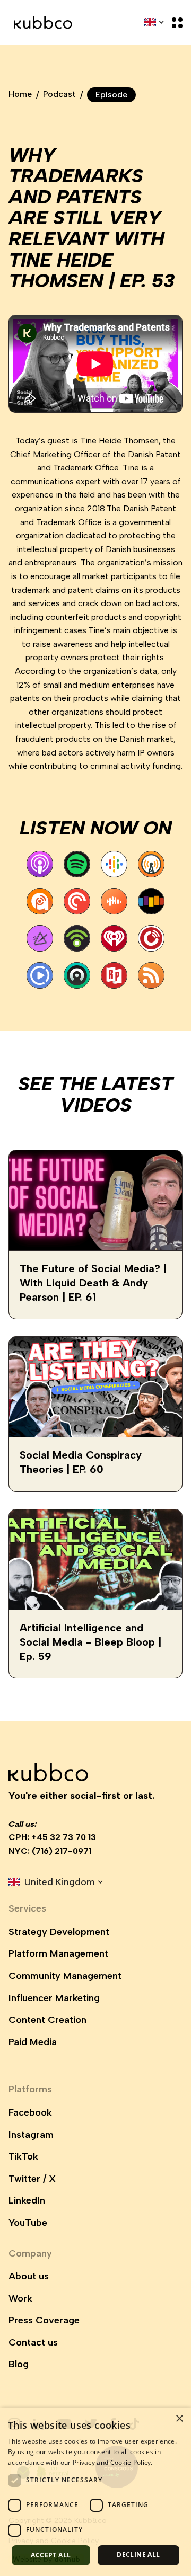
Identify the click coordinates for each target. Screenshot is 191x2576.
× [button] (179, 2419)
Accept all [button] (51, 2555)
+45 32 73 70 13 (64, 1837)
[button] (174, 23)
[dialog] (95, 2492)
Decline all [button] (138, 2555)
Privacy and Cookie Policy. (113, 2462)
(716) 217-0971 (62, 1851)
